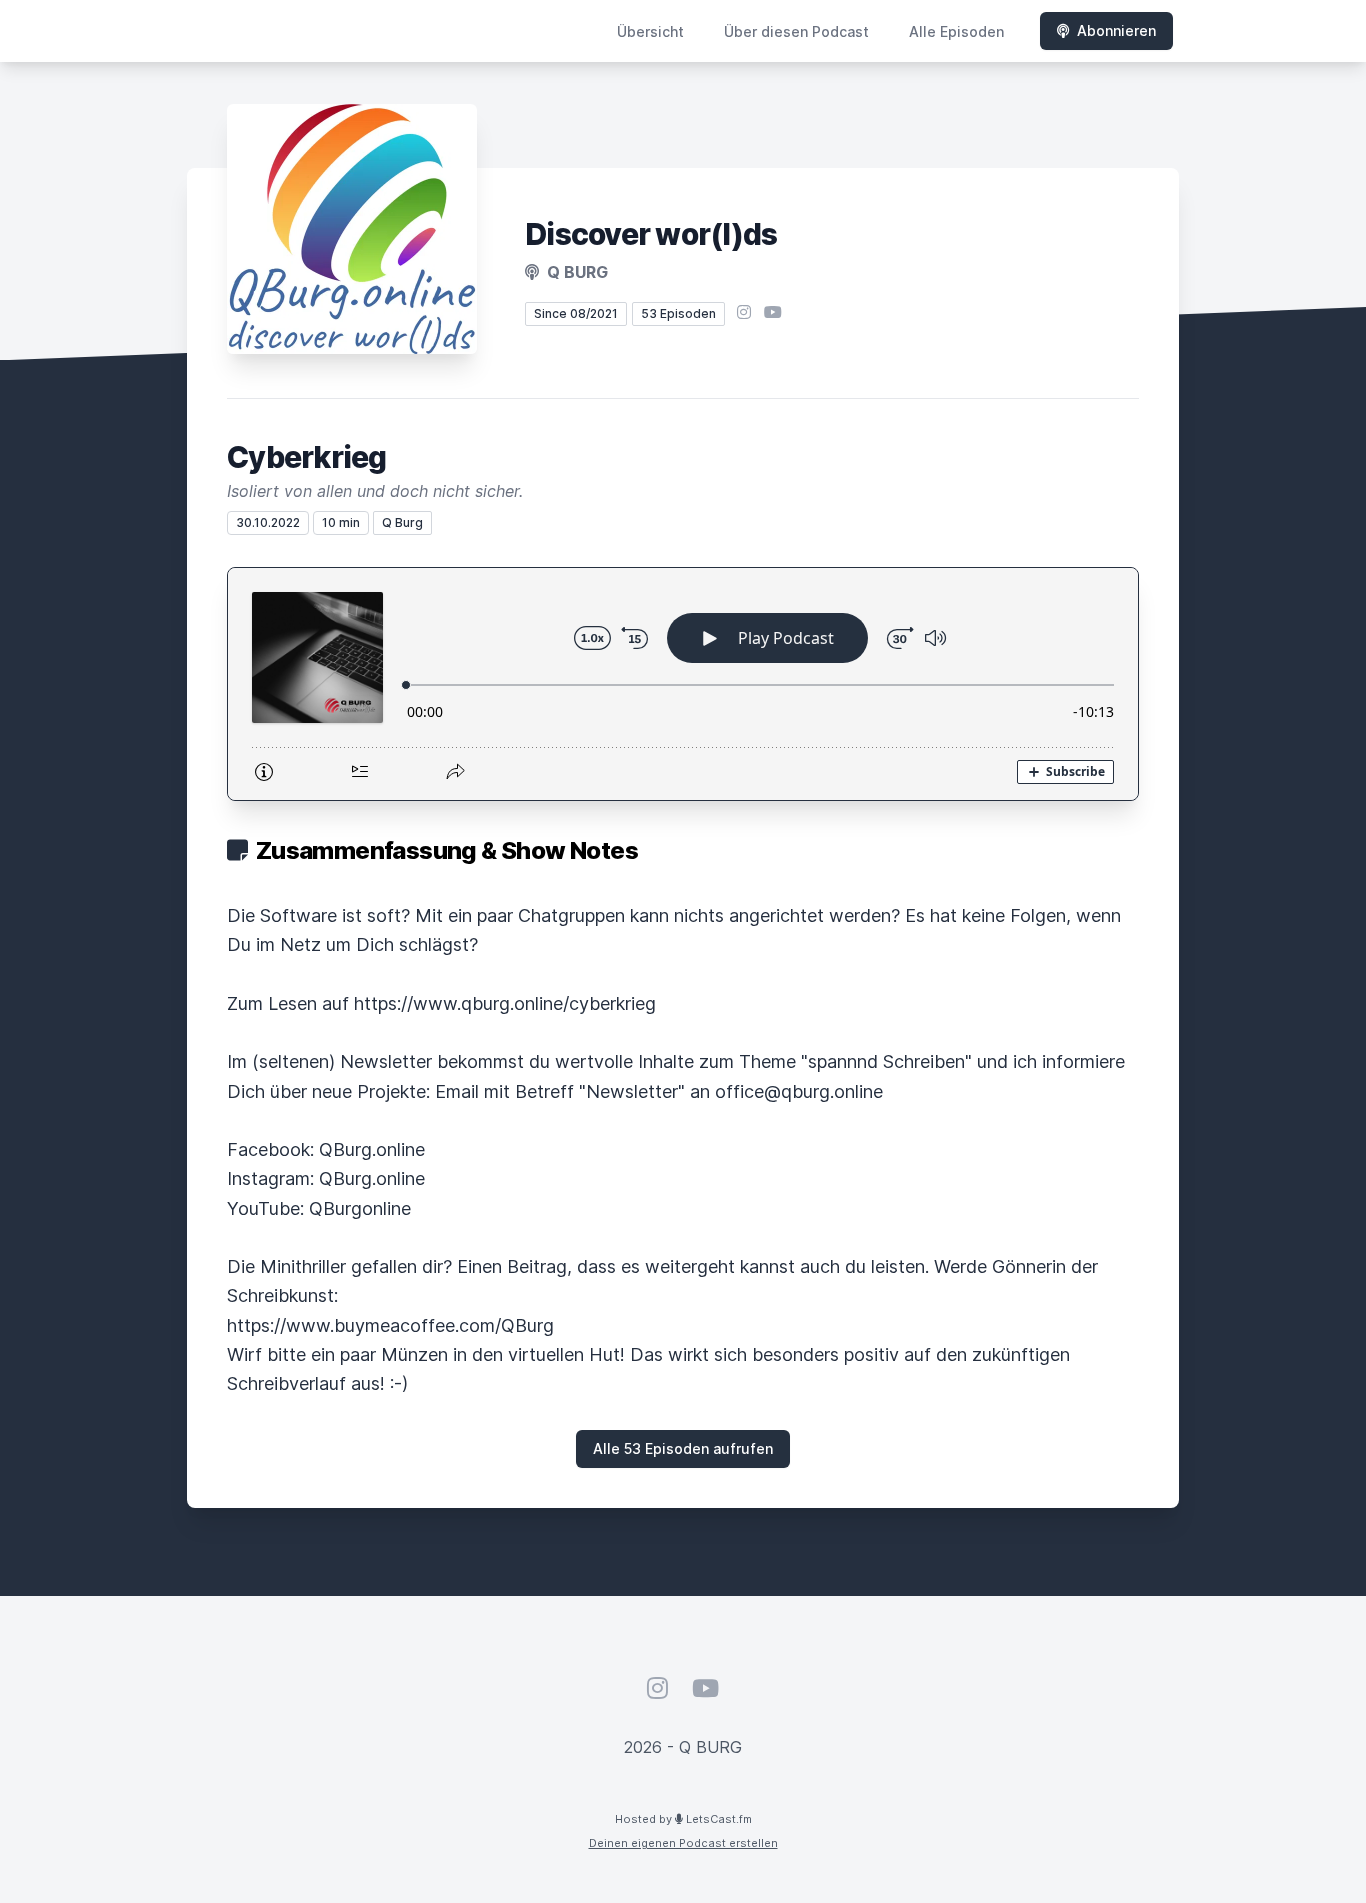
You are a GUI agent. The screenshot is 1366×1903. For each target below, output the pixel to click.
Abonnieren (1116, 30)
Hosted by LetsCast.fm (683, 1819)
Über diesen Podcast (796, 31)
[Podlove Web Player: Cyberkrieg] (683, 684)
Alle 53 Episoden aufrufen (683, 1448)
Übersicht (650, 31)
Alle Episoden (956, 31)
